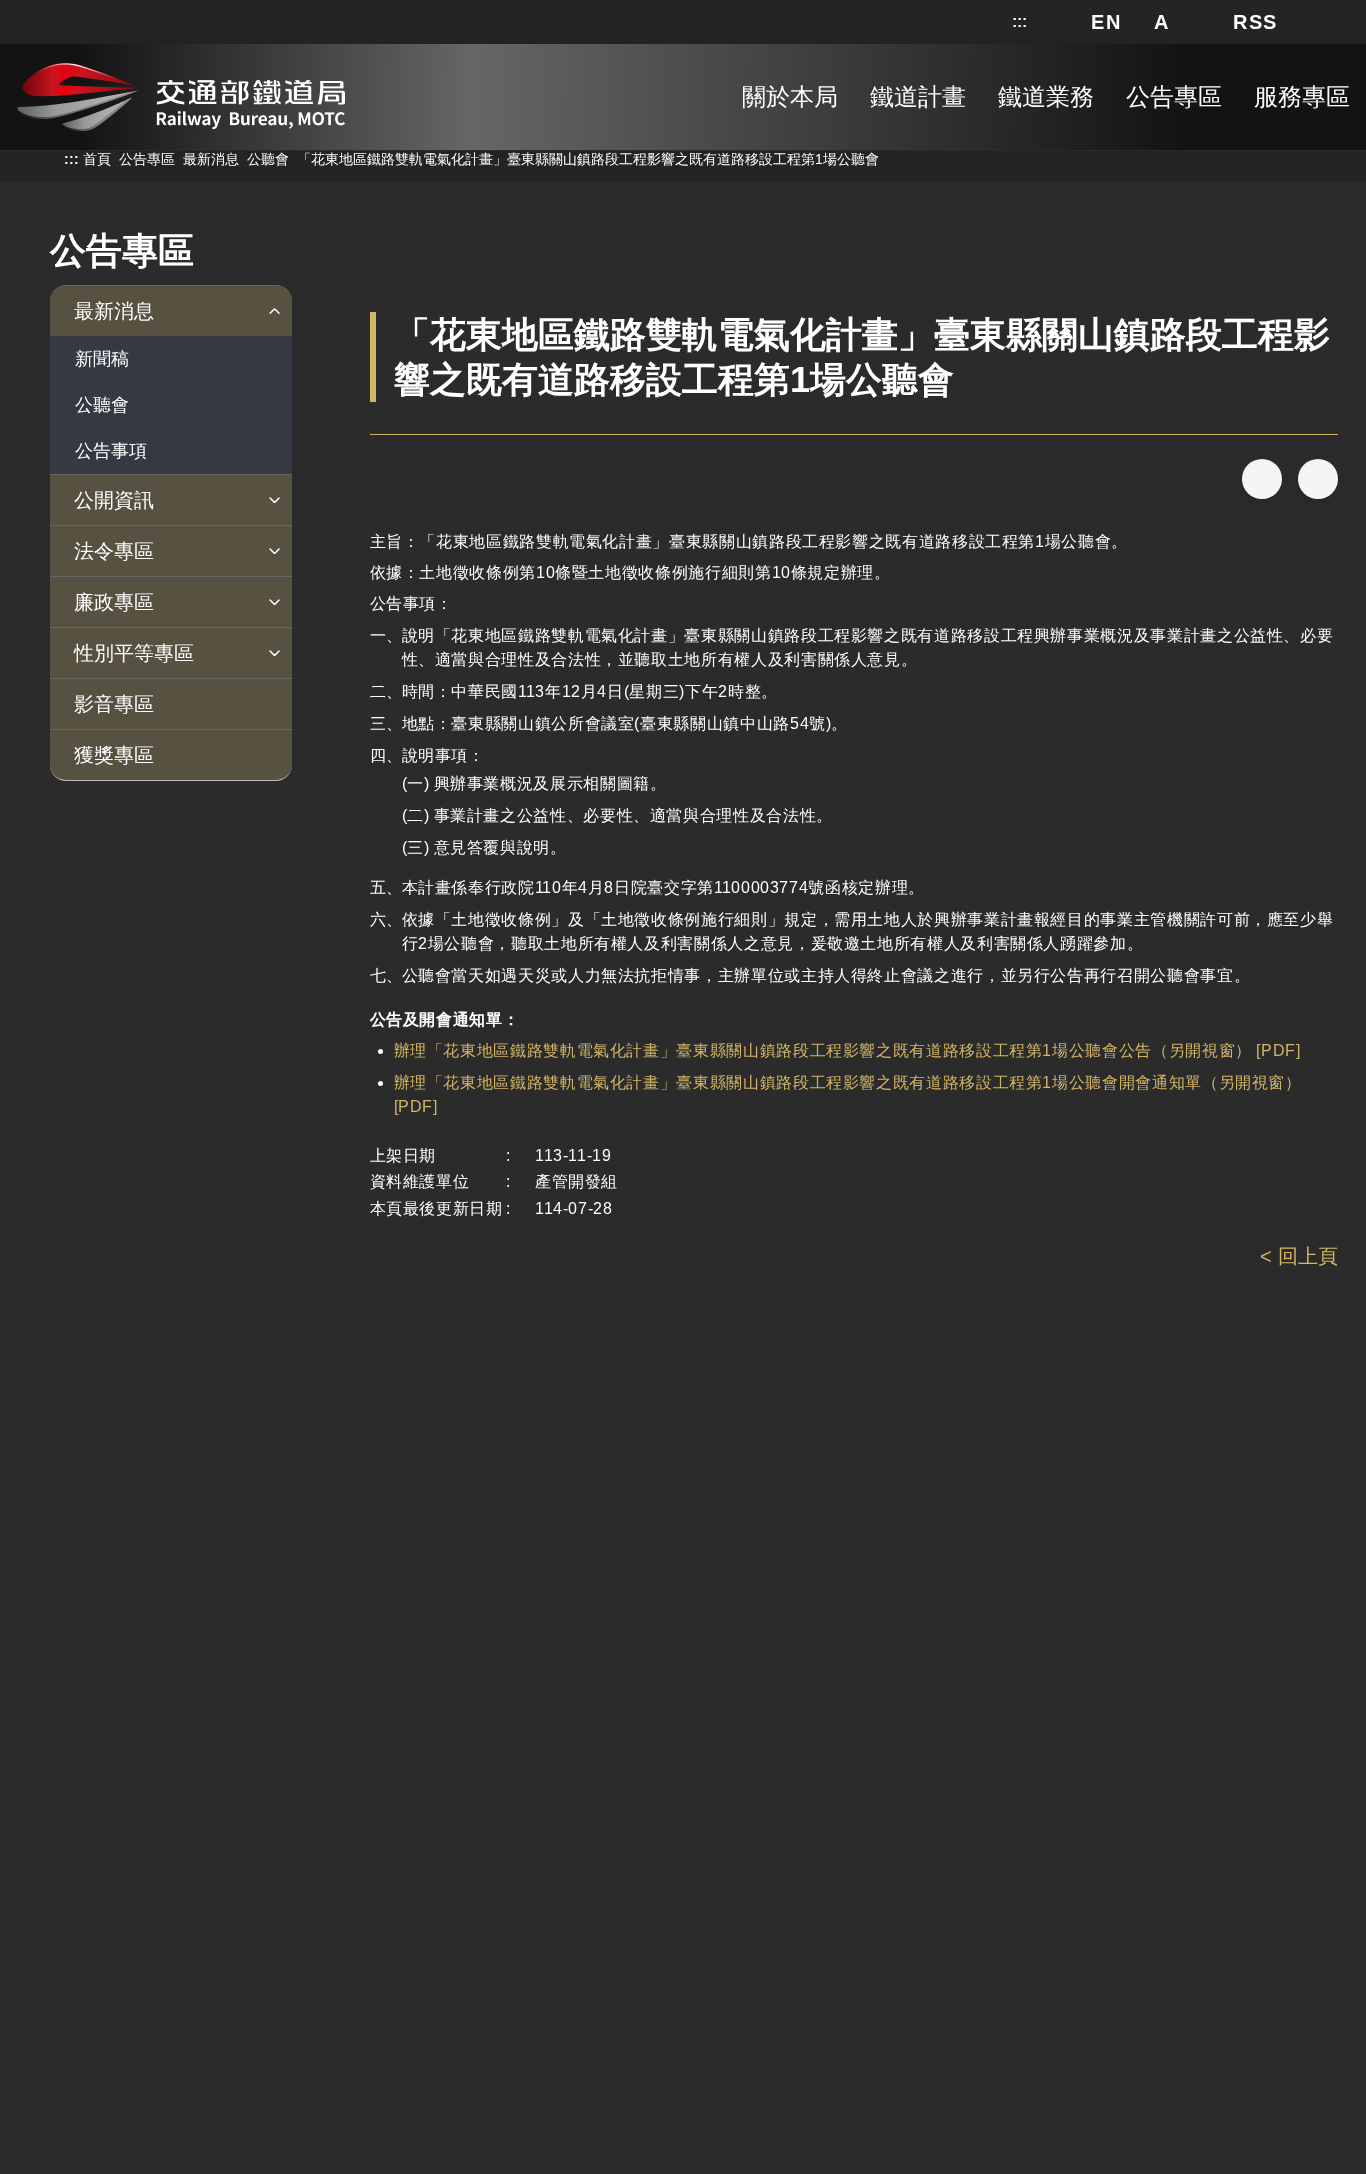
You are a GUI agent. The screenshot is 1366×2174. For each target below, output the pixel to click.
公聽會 (268, 159)
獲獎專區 (114, 755)
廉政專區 (114, 602)
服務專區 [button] (1302, 96)
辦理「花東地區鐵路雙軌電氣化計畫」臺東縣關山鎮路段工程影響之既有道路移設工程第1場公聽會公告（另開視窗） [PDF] (847, 1050)
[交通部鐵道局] (180, 93)
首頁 (97, 159)
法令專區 (114, 551)
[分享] (1262, 479)
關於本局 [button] (790, 96)
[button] (1106, 22)
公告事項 (111, 451)
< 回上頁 (1299, 1256)
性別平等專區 (134, 653)
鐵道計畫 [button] (918, 96)
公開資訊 (114, 500)
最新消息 (211, 159)
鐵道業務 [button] (1046, 96)
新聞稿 (102, 359)
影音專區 (114, 704)
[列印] (1318, 479)
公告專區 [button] (1174, 96)
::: (1019, 22)
